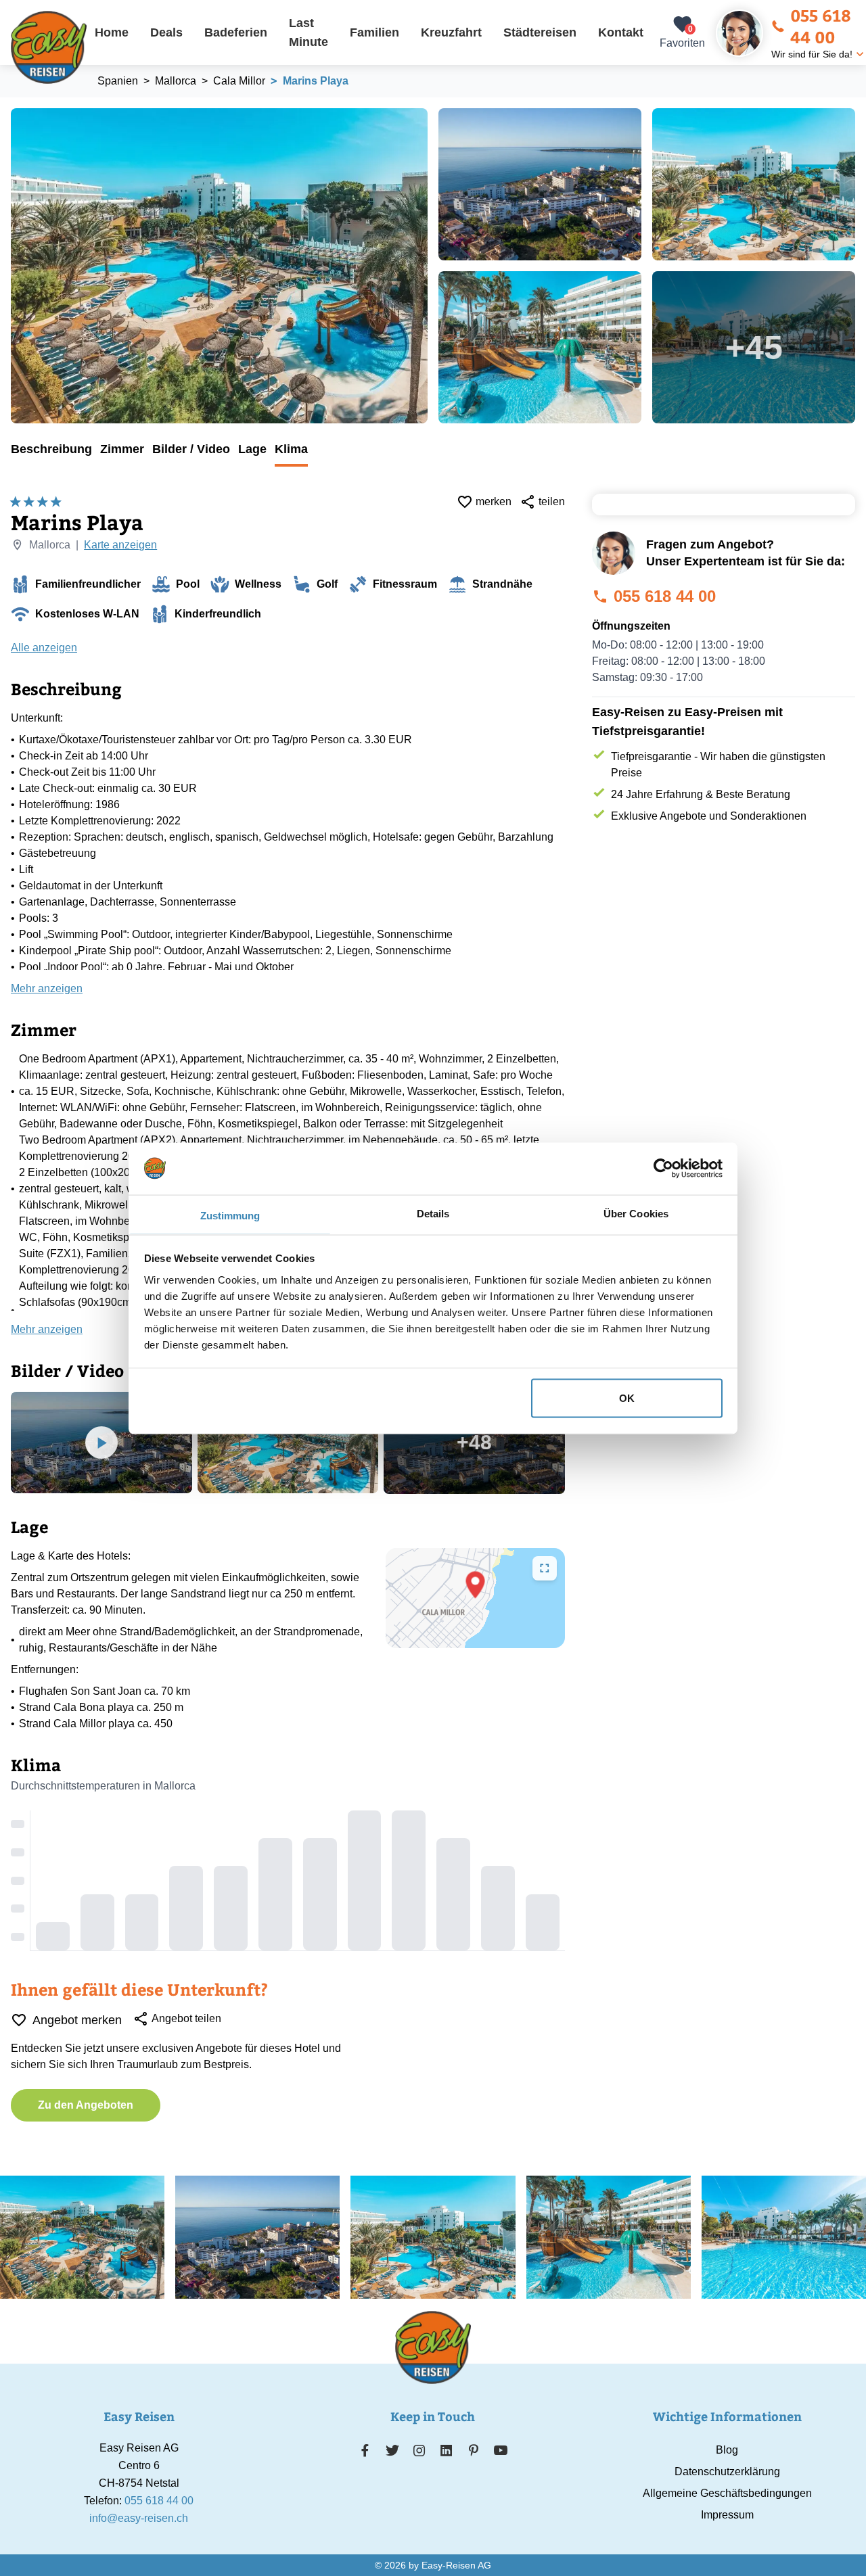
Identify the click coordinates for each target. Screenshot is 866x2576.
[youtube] (501, 2450)
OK (627, 1398)
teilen (552, 501)
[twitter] (392, 2450)
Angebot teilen (186, 2018)
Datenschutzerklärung (727, 2472)
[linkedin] (447, 2450)
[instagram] (419, 2450)
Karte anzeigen (120, 545)
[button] (475, 1585)
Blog (727, 2450)
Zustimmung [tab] (230, 1215)
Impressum (727, 2515)
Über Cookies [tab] (636, 1213)
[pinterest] (473, 2450)
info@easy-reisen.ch (139, 2518)
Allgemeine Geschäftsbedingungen (727, 2493)
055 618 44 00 (821, 26)
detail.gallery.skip (12, 109)
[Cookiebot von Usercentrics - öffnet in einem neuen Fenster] (663, 1168)
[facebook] (365, 2450)
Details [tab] (433, 1213)
